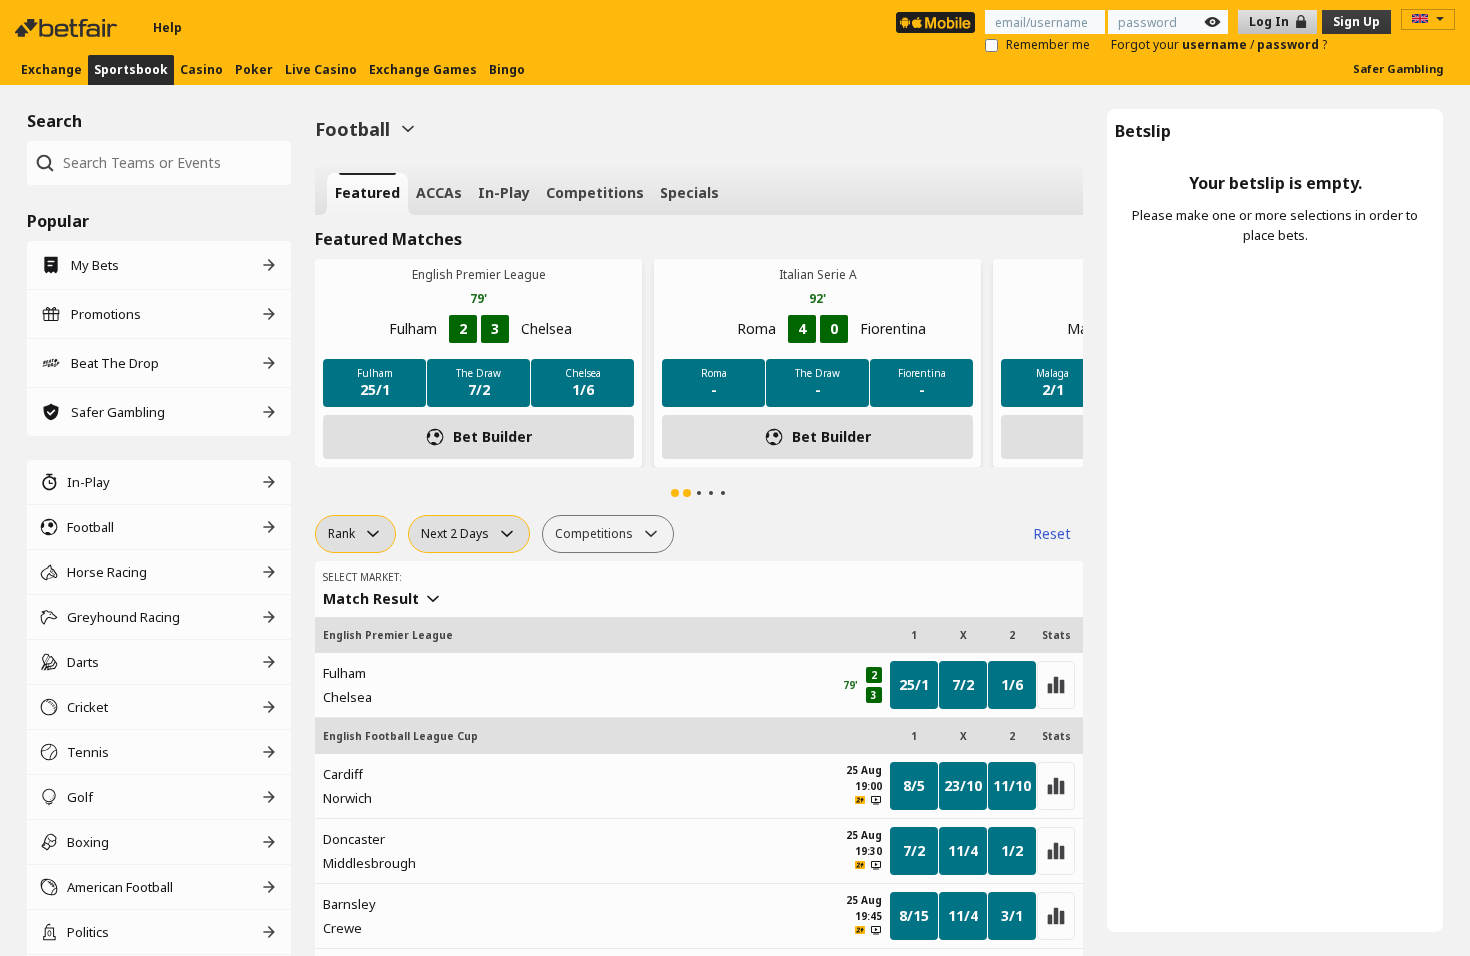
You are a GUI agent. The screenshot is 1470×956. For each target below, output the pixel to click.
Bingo (507, 69)
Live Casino (321, 69)
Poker (254, 69)
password (1289, 44)
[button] (675, 493)
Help (167, 27)
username (1216, 44)
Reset (1052, 533)
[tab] (367, 194)
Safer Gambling (1398, 68)
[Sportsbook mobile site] (935, 22)
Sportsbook (131, 69)
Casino (201, 69)
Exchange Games (423, 69)
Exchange (51, 69)
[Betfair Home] (68, 28)
